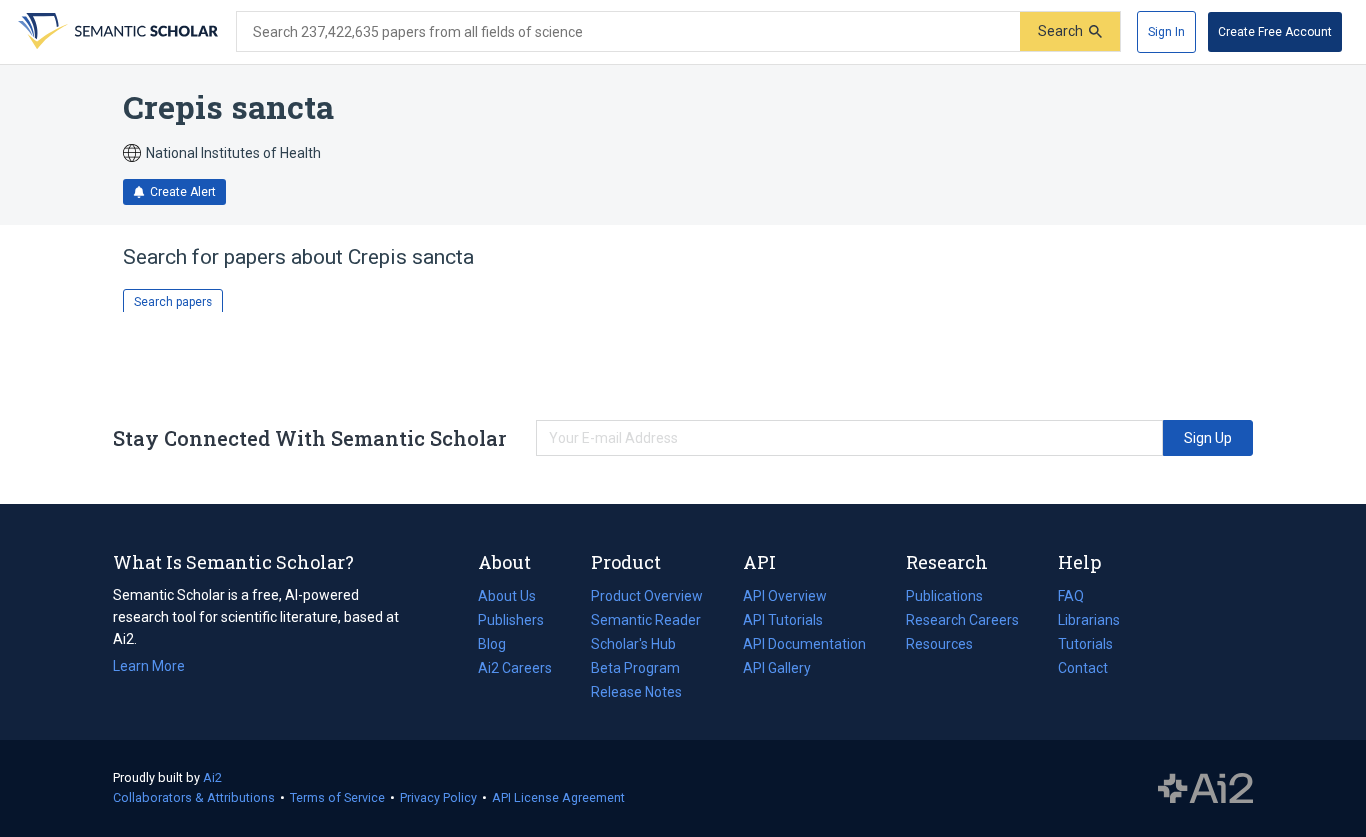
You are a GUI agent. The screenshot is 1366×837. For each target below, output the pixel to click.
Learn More (149, 666)
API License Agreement (558, 797)
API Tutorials (783, 620)
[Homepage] (116, 32)
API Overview (785, 596)
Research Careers (962, 622)
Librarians (1089, 620)
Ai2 (212, 777)
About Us (507, 596)
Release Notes (636, 692)
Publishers (511, 620)
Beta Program (635, 668)
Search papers (173, 302)
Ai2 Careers (515, 670)
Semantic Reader (646, 620)
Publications (944, 598)
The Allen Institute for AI (1205, 789)
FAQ (1071, 596)
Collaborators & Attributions (194, 797)
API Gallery (777, 668)
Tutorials (1085, 644)
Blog (500, 646)
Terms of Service (337, 797)
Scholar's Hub (633, 644)
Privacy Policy (438, 797)
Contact (1083, 668)
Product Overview (647, 596)
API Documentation (804, 646)
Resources (939, 646)
